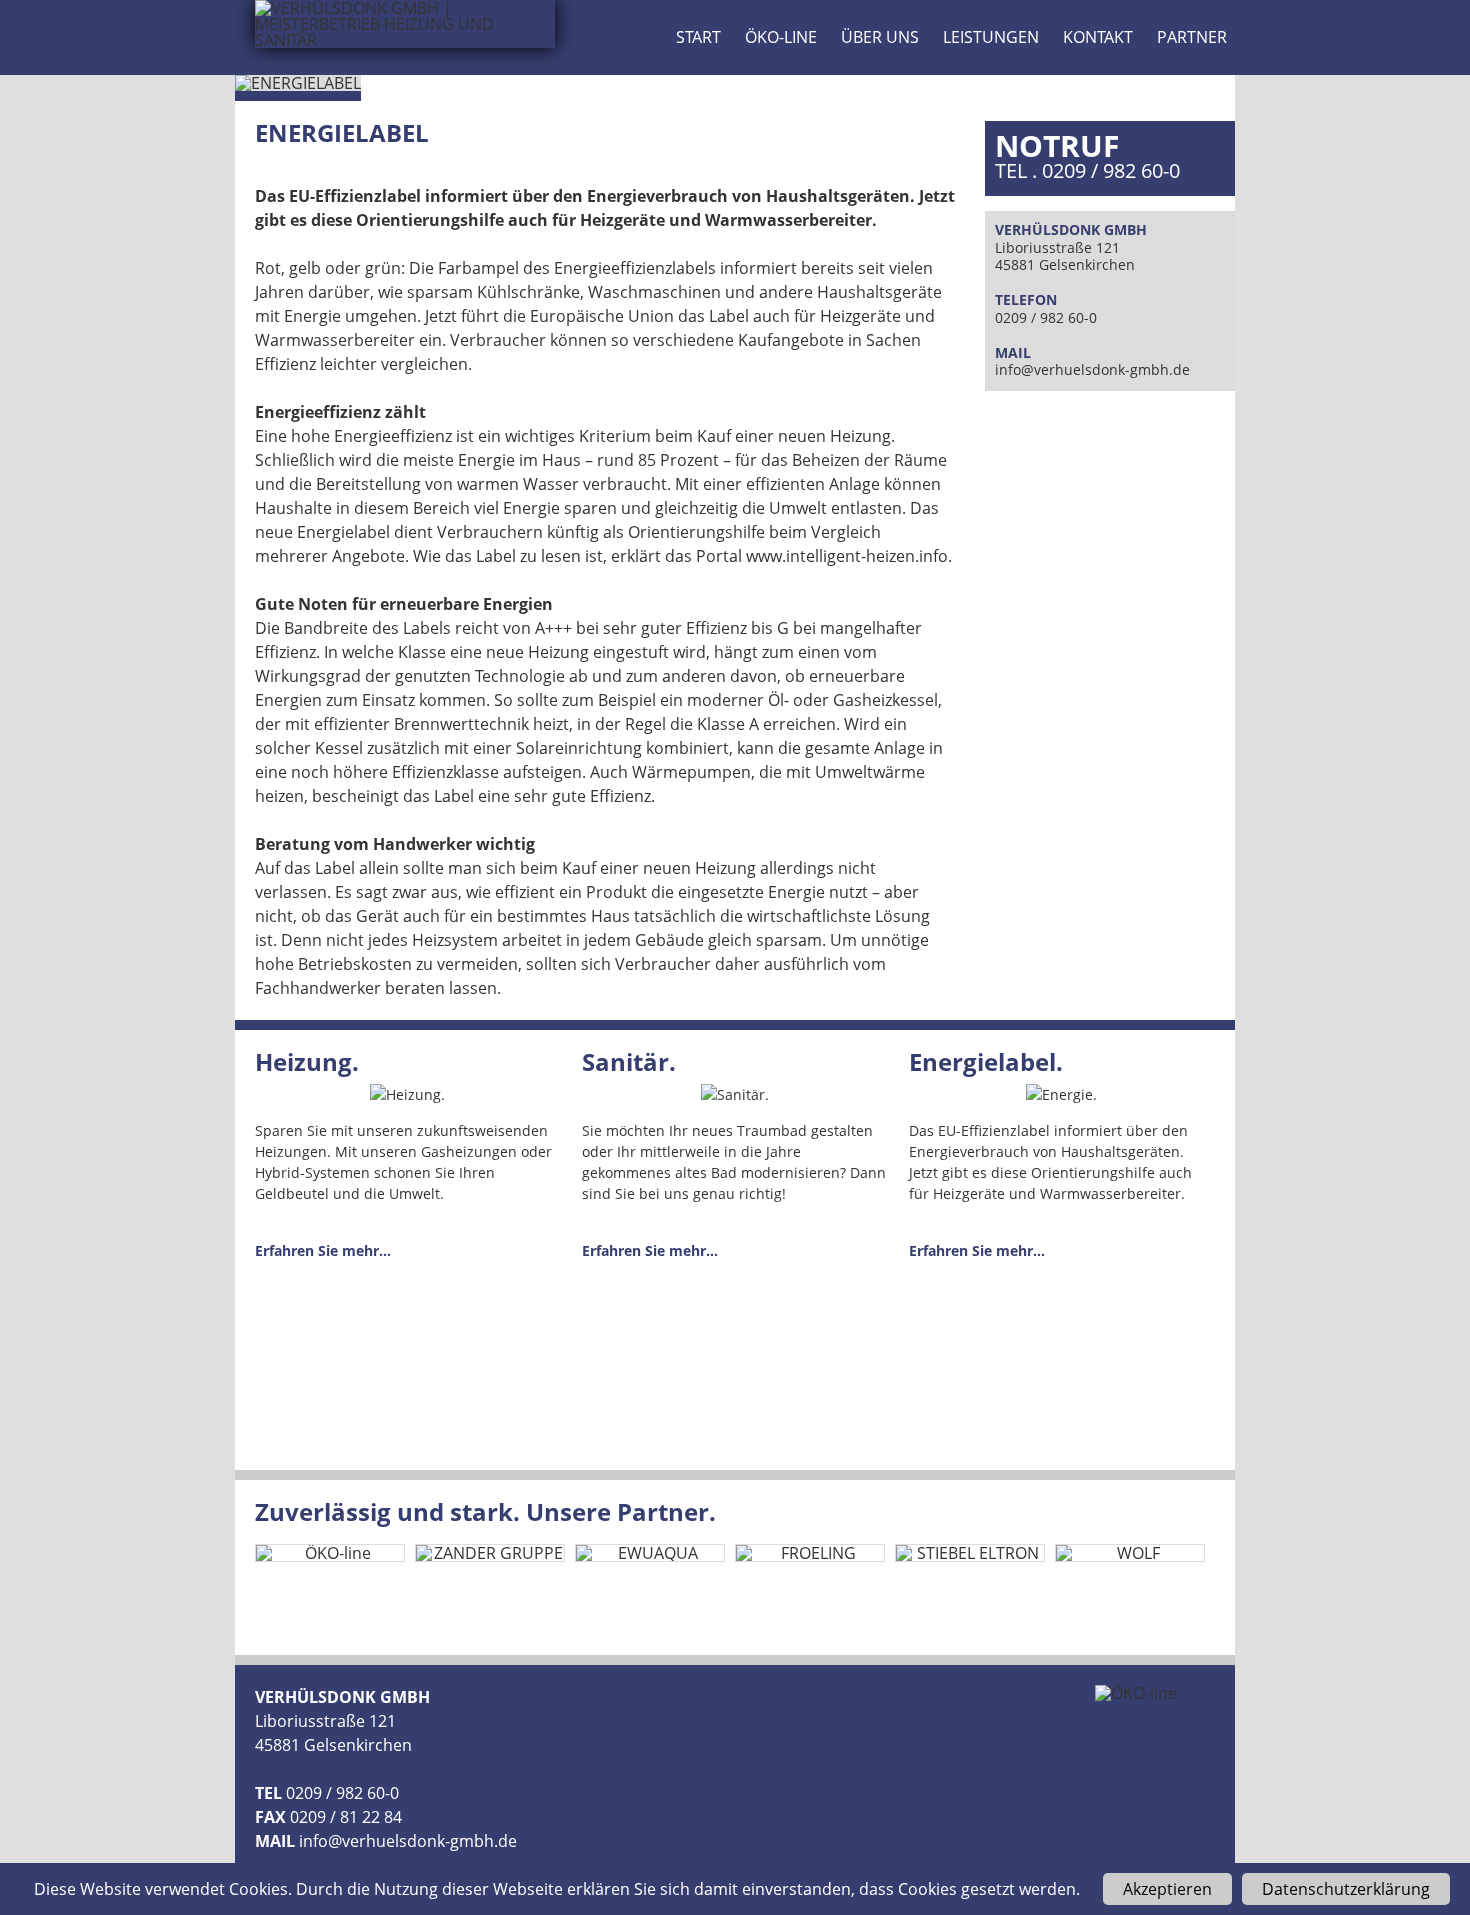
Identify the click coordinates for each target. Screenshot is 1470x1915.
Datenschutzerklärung (1346, 1889)
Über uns (880, 37)
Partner (1192, 37)
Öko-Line (781, 37)
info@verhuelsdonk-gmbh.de (1092, 369)
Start (698, 37)
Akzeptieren (1167, 1889)
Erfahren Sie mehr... (323, 1250)
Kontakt (1098, 37)
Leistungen (991, 37)
